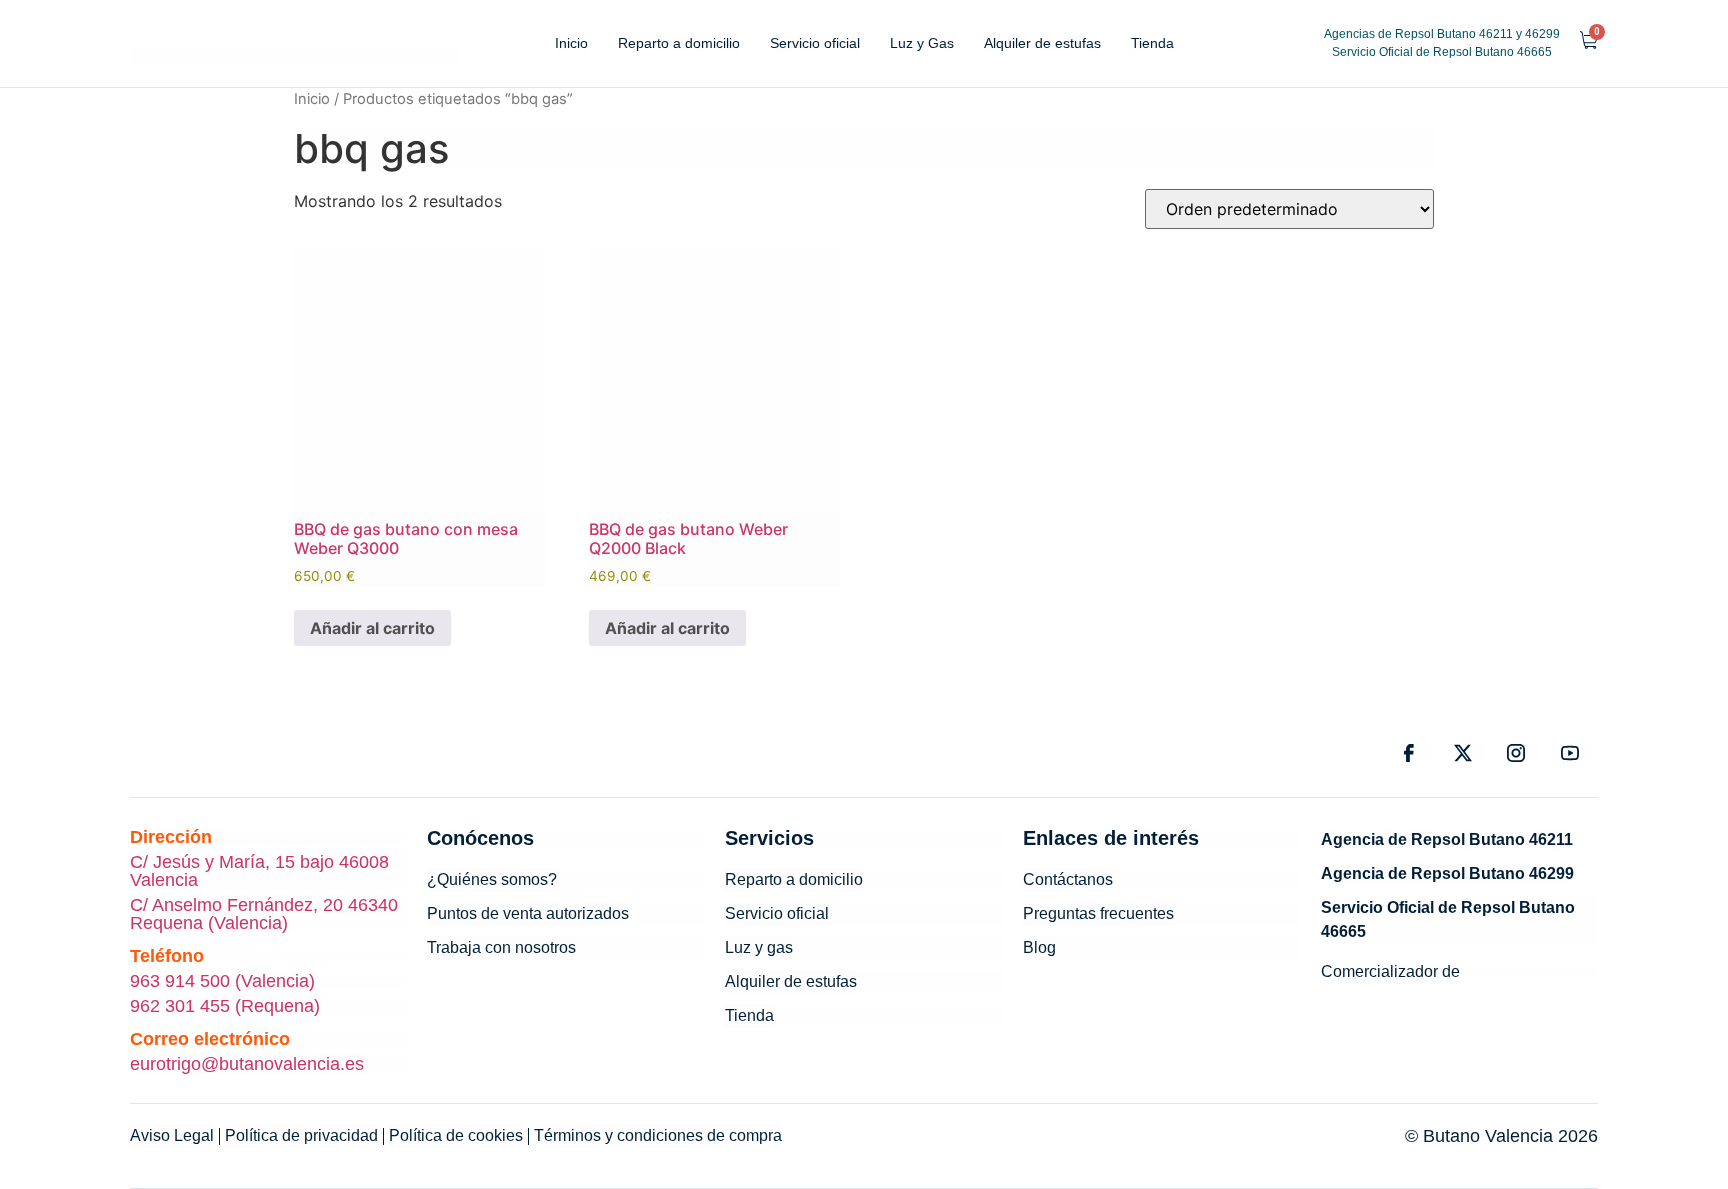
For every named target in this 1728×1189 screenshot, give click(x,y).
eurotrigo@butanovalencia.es (247, 1064)
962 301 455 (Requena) (225, 1006)
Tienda (1152, 43)
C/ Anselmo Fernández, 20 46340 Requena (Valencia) (264, 914)
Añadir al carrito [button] (372, 628)
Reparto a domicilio (679, 43)
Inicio (571, 43)
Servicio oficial (815, 43)
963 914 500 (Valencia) (222, 981)
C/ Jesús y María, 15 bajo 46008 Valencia (259, 871)
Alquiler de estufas (1042, 43)
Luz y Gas (922, 43)
